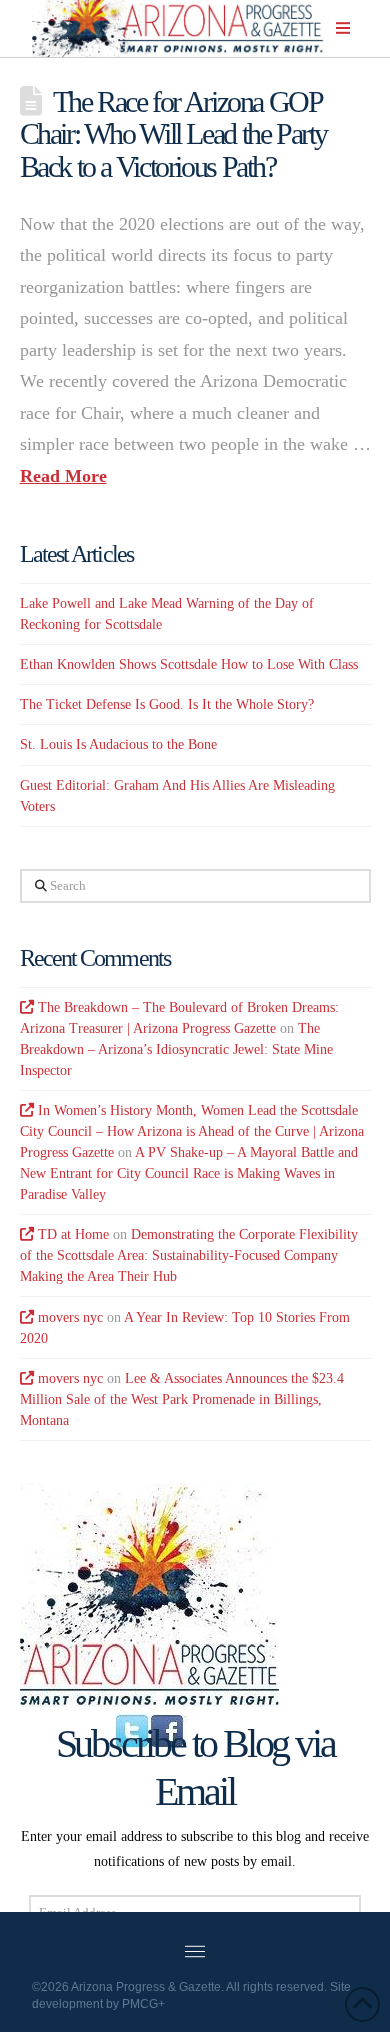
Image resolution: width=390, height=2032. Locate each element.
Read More (63, 476)
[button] (343, 28)
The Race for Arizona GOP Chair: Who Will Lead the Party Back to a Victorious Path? (174, 134)
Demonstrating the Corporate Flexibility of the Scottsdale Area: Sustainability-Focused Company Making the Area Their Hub (189, 1255)
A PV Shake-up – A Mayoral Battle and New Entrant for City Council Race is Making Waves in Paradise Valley (189, 1173)
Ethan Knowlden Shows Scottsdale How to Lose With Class (189, 664)
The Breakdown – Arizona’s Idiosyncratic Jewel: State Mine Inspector (176, 1049)
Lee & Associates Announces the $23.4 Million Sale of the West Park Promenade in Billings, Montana (182, 1399)
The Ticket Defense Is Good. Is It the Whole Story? (167, 704)
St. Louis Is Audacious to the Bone (118, 744)
